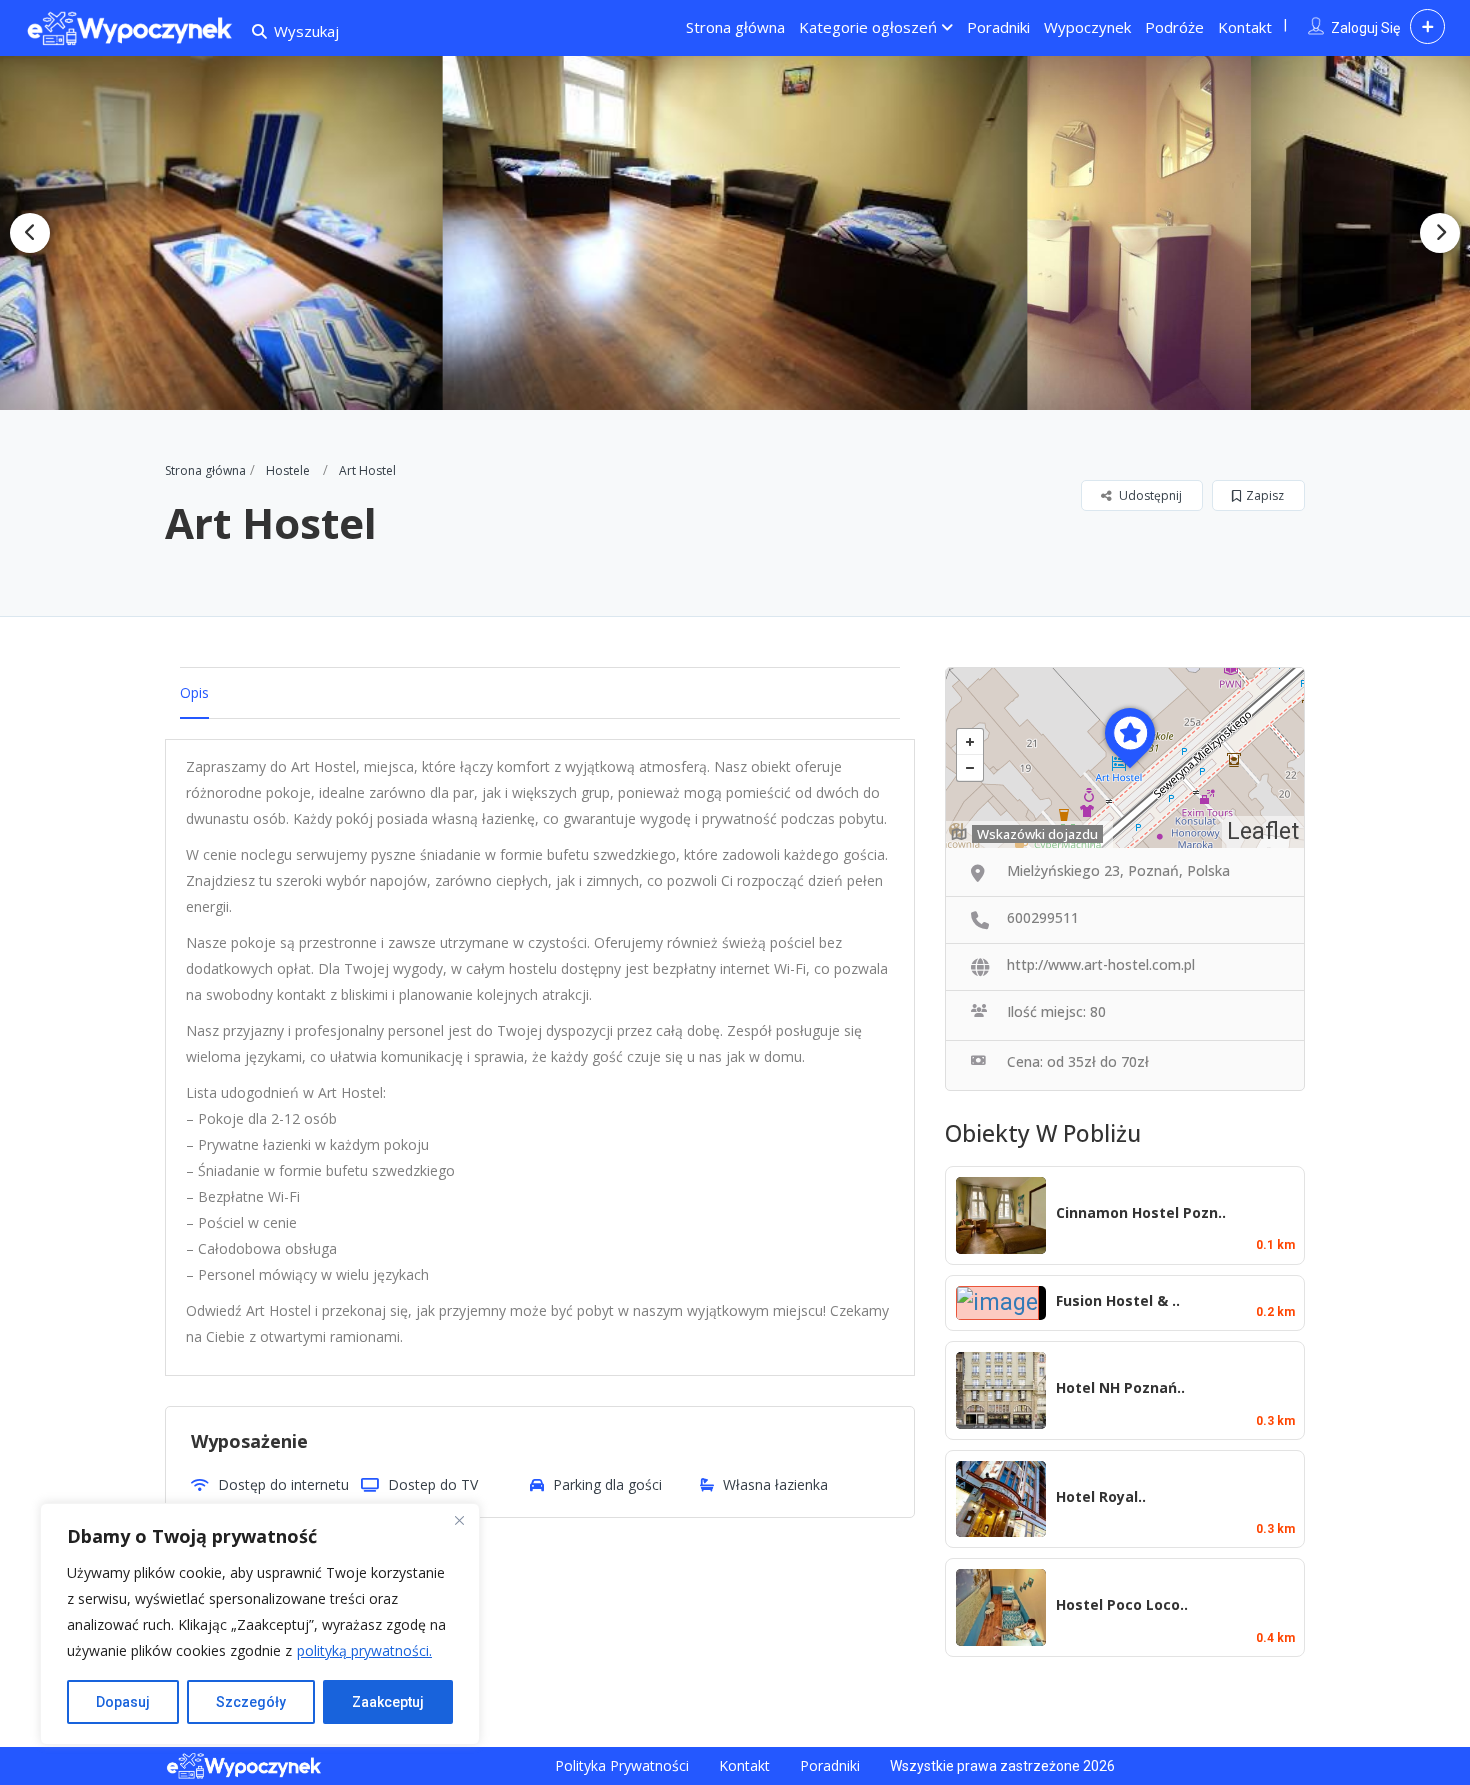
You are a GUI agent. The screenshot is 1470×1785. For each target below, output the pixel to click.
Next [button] (1440, 233)
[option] (735, 233)
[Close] (459, 1520)
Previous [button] (30, 233)
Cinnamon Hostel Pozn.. (1141, 1212)
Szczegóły (251, 1702)
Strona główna (735, 27)
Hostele (288, 470)
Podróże (1174, 27)
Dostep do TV (433, 1484)
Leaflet (1263, 831)
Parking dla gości (607, 1484)
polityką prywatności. (364, 1650)
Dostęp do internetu (283, 1484)
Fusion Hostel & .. (1118, 1300)
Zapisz (1265, 495)
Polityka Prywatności (622, 1765)
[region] (260, 1624)
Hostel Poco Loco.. (1122, 1604)
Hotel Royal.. (1101, 1496)
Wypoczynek (1087, 27)
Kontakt (1245, 27)
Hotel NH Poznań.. (1120, 1387)
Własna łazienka (775, 1484)
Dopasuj (123, 1702)
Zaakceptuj (388, 1702)
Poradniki (998, 27)
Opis (194, 692)
